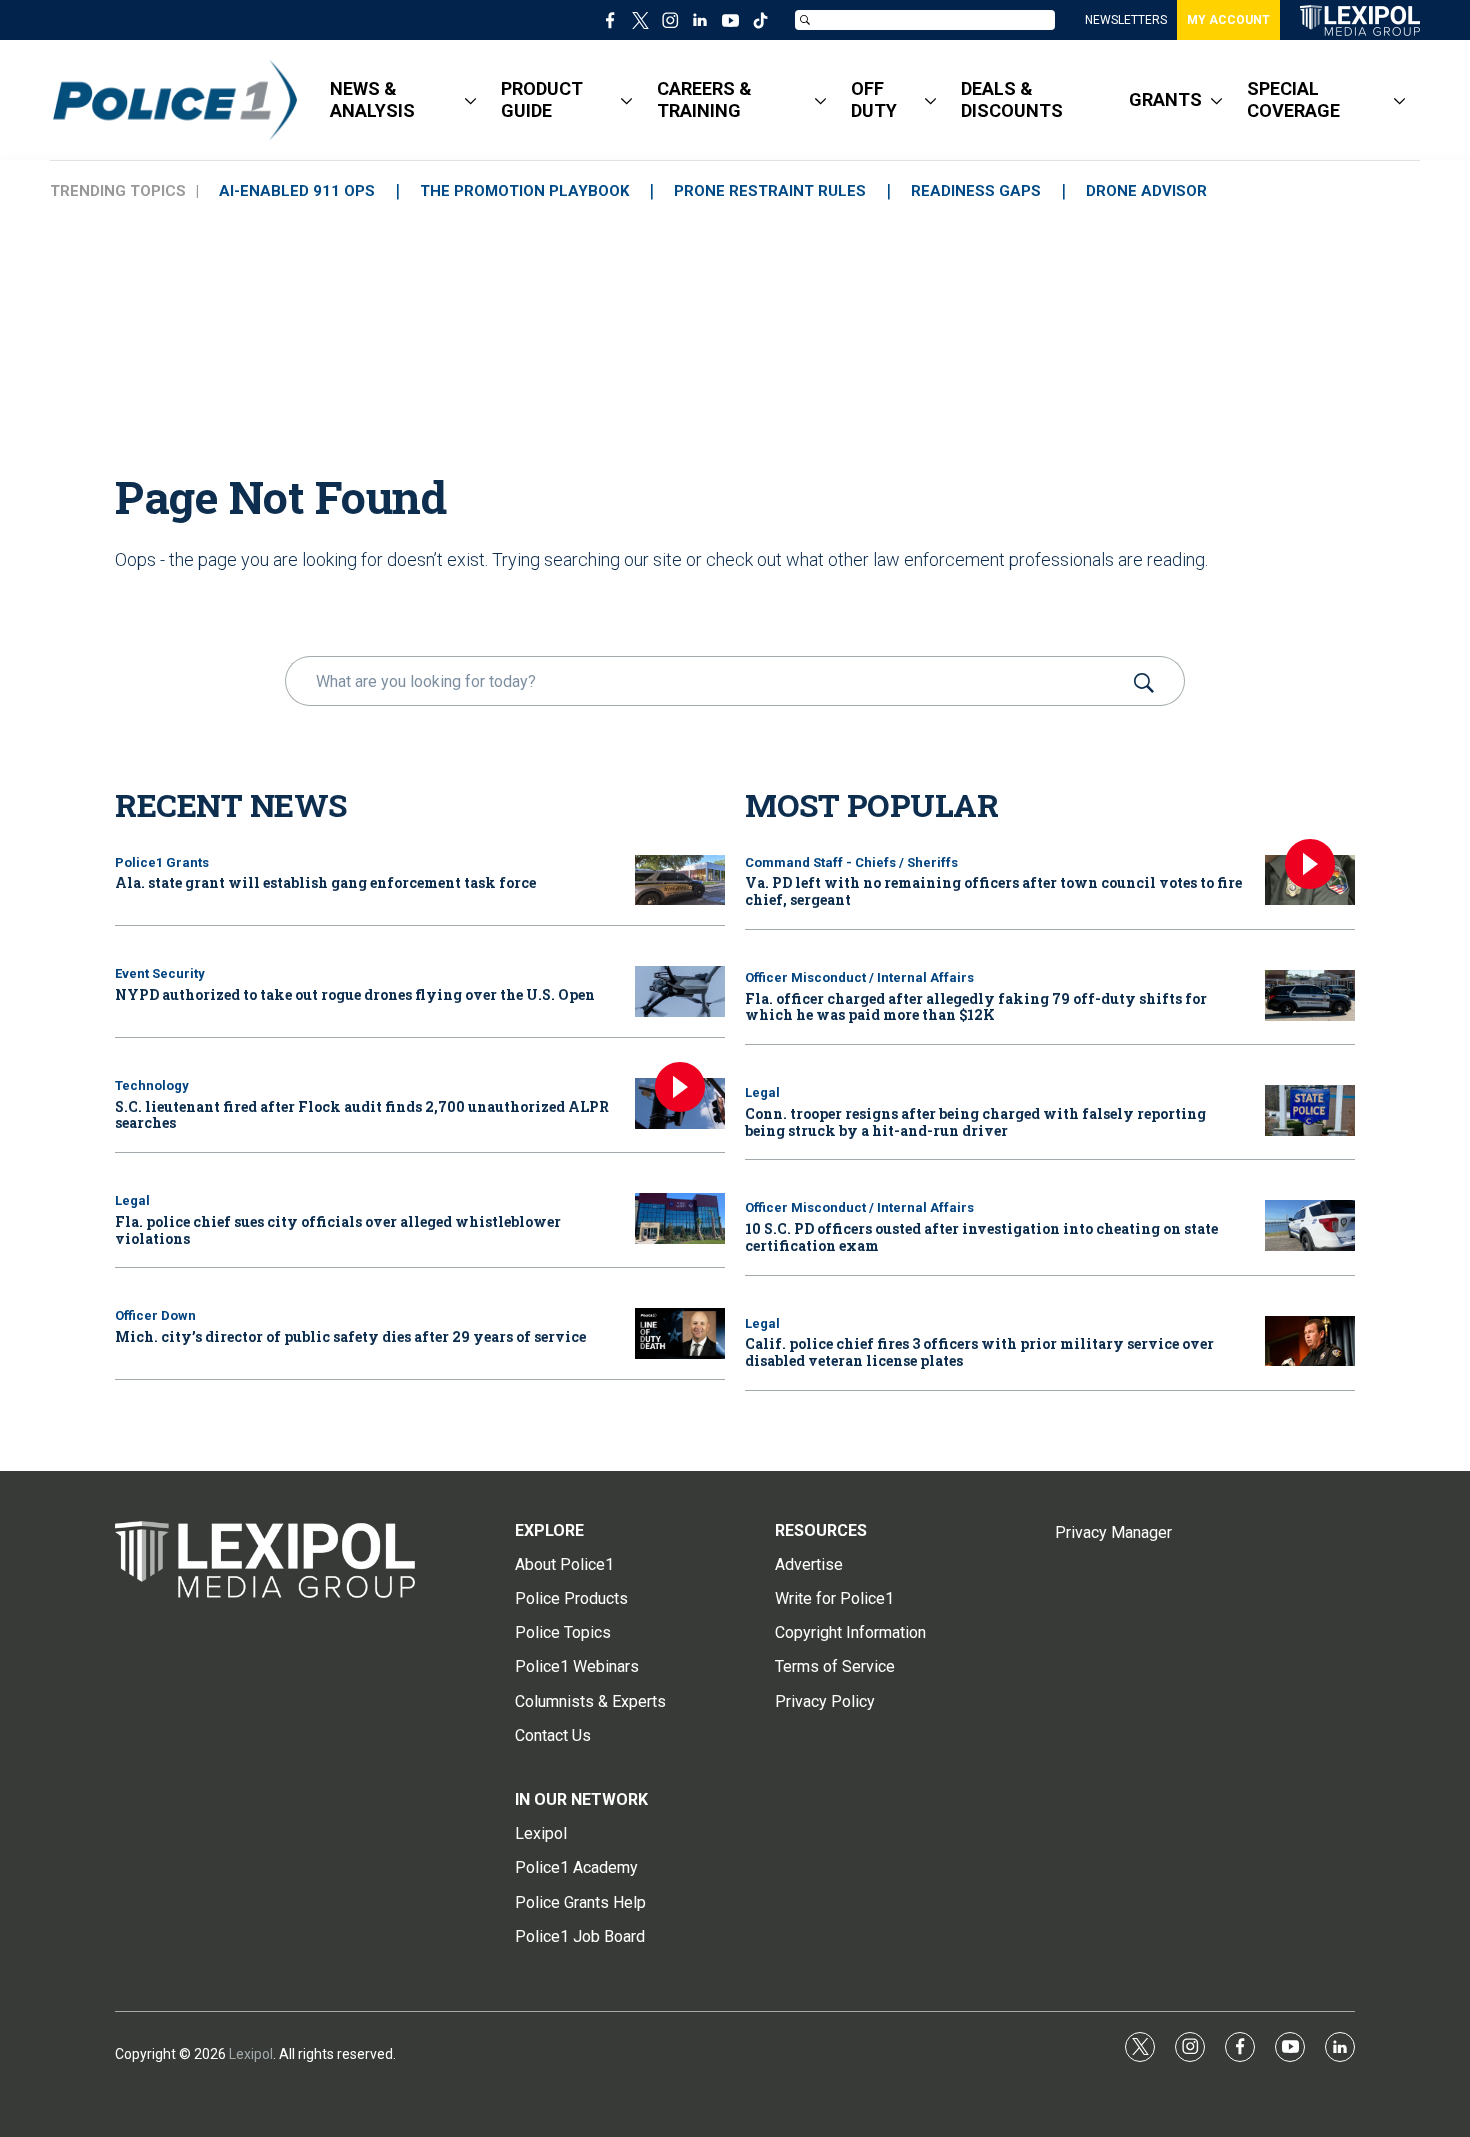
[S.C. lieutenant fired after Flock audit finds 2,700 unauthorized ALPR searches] (680, 1103)
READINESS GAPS (976, 191)
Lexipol (251, 2054)
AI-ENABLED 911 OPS (297, 191)
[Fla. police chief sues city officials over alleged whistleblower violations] (680, 1218)
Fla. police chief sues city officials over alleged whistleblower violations (338, 1230)
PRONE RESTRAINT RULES (770, 191)
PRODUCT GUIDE (542, 99)
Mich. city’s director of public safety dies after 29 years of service (350, 1336)
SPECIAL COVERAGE (1293, 99)
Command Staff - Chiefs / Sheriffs (851, 862)
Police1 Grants (162, 862)
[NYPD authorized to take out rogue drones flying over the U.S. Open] (680, 991)
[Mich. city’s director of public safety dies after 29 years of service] (680, 1333)
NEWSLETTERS (1126, 20)
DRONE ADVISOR (1146, 191)
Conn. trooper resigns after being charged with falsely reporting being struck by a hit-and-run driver (975, 1122)
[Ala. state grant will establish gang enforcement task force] (680, 880)
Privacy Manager (1113, 1532)
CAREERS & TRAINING (704, 99)
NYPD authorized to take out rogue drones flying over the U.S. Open (355, 994)
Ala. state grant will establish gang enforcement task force (325, 882)
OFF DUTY (874, 99)
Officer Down (155, 1315)
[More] (470, 100)
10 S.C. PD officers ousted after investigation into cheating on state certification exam (981, 1237)
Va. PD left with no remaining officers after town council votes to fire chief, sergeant (993, 891)
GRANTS (1165, 99)
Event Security (160, 973)
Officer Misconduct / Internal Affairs (859, 977)
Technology (152, 1085)
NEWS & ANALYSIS (372, 99)
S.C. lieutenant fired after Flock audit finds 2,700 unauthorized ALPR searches (362, 1115)
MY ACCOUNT (1228, 20)
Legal (132, 1200)
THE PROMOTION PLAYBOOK (524, 191)
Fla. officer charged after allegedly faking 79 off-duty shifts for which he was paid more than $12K (976, 1007)
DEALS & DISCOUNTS (1012, 99)
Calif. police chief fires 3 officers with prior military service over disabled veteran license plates (979, 1352)
